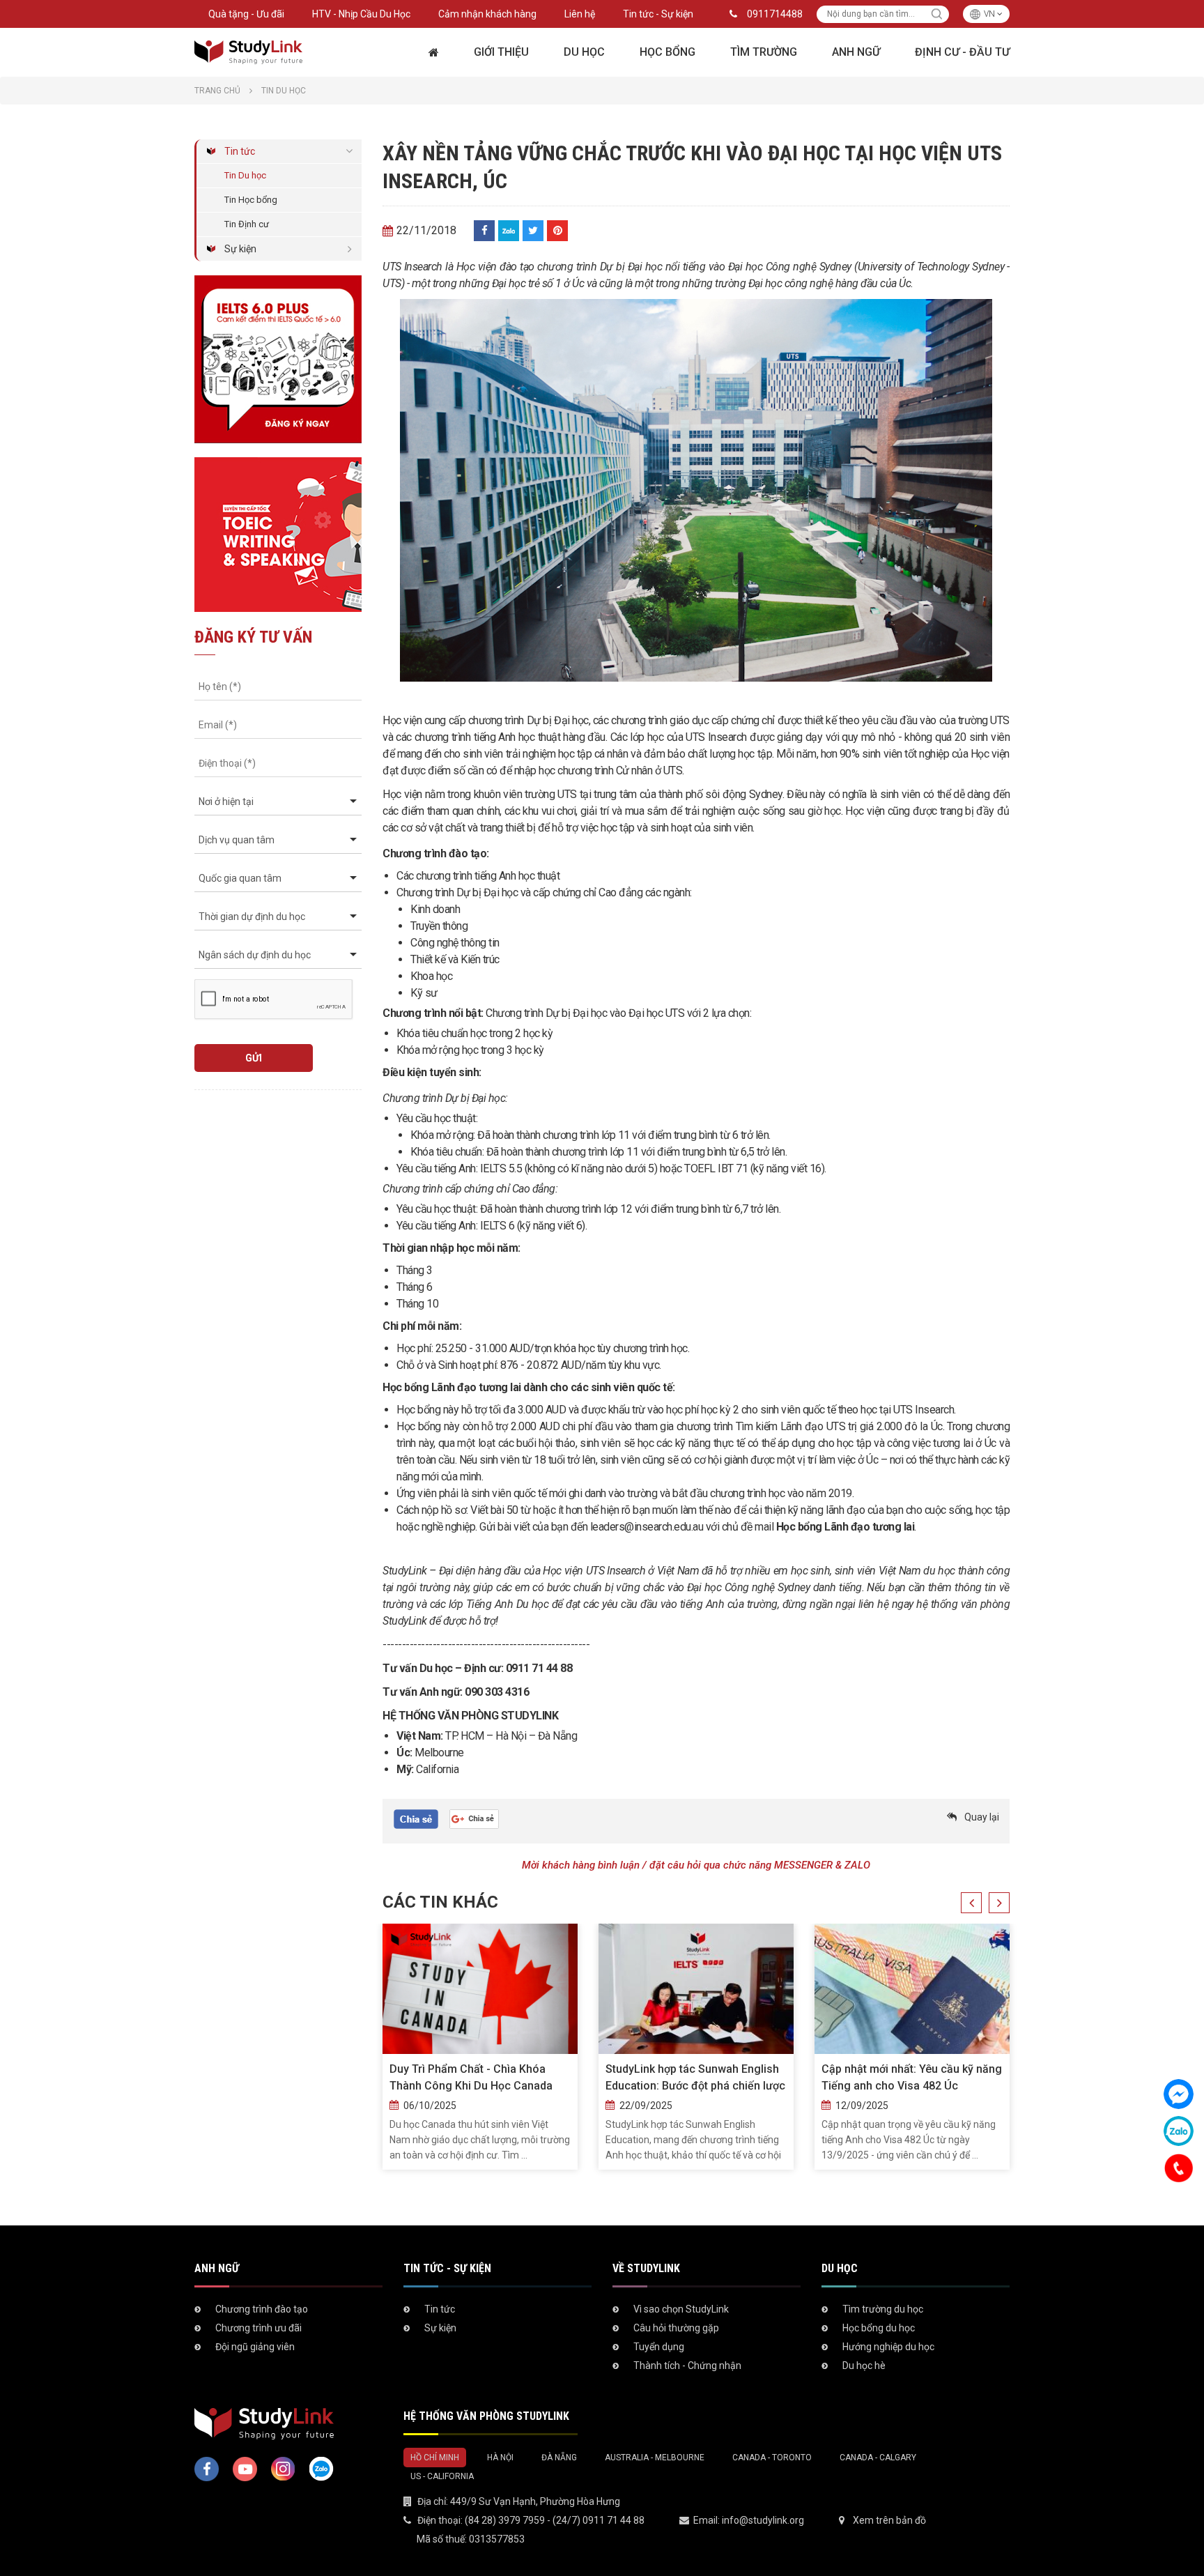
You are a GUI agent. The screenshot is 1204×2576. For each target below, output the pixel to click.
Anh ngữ (856, 52)
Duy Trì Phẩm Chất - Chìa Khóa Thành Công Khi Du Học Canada (471, 2077)
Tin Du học (245, 175)
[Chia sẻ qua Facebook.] (416, 1818)
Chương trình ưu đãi (258, 2328)
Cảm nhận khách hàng (487, 14)
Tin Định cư (247, 224)
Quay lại (982, 1817)
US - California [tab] (442, 2476)
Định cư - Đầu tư (962, 52)
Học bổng (667, 52)
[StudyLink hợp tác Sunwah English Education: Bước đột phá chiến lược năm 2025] (696, 1989)
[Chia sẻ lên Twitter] (533, 231)
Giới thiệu (501, 52)
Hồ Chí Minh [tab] (435, 2458)
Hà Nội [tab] (500, 2458)
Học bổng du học (879, 2328)
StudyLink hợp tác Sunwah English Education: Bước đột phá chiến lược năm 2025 (695, 2078)
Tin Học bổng (251, 200)
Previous (971, 1903)
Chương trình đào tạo (262, 2309)
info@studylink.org (763, 2520)
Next (999, 1903)
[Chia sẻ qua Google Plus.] (474, 1818)
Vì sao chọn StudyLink (681, 2309)
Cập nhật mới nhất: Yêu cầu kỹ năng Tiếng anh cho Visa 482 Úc (912, 2077)
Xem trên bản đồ (889, 2520)
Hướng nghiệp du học (888, 2347)
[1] (937, 14)
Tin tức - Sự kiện (658, 14)
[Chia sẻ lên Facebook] (484, 231)
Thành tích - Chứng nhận (687, 2366)
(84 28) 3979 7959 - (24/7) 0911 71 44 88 (555, 2520)
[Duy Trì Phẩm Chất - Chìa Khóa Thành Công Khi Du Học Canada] (480, 1989)
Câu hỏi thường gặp (676, 2328)
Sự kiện (240, 249)
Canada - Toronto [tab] (772, 2458)
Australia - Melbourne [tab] (655, 2458)
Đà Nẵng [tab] (559, 2458)
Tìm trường (764, 52)
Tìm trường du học (883, 2309)
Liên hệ (580, 14)
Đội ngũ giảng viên (255, 2347)
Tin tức (240, 151)
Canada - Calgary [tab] (878, 2458)
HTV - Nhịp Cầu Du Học (361, 14)
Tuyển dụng (659, 2347)
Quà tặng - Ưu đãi (246, 14)
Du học (584, 52)
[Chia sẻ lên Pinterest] (557, 231)
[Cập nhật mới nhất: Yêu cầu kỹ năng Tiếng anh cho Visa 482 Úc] (912, 1989)
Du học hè (864, 2366)
